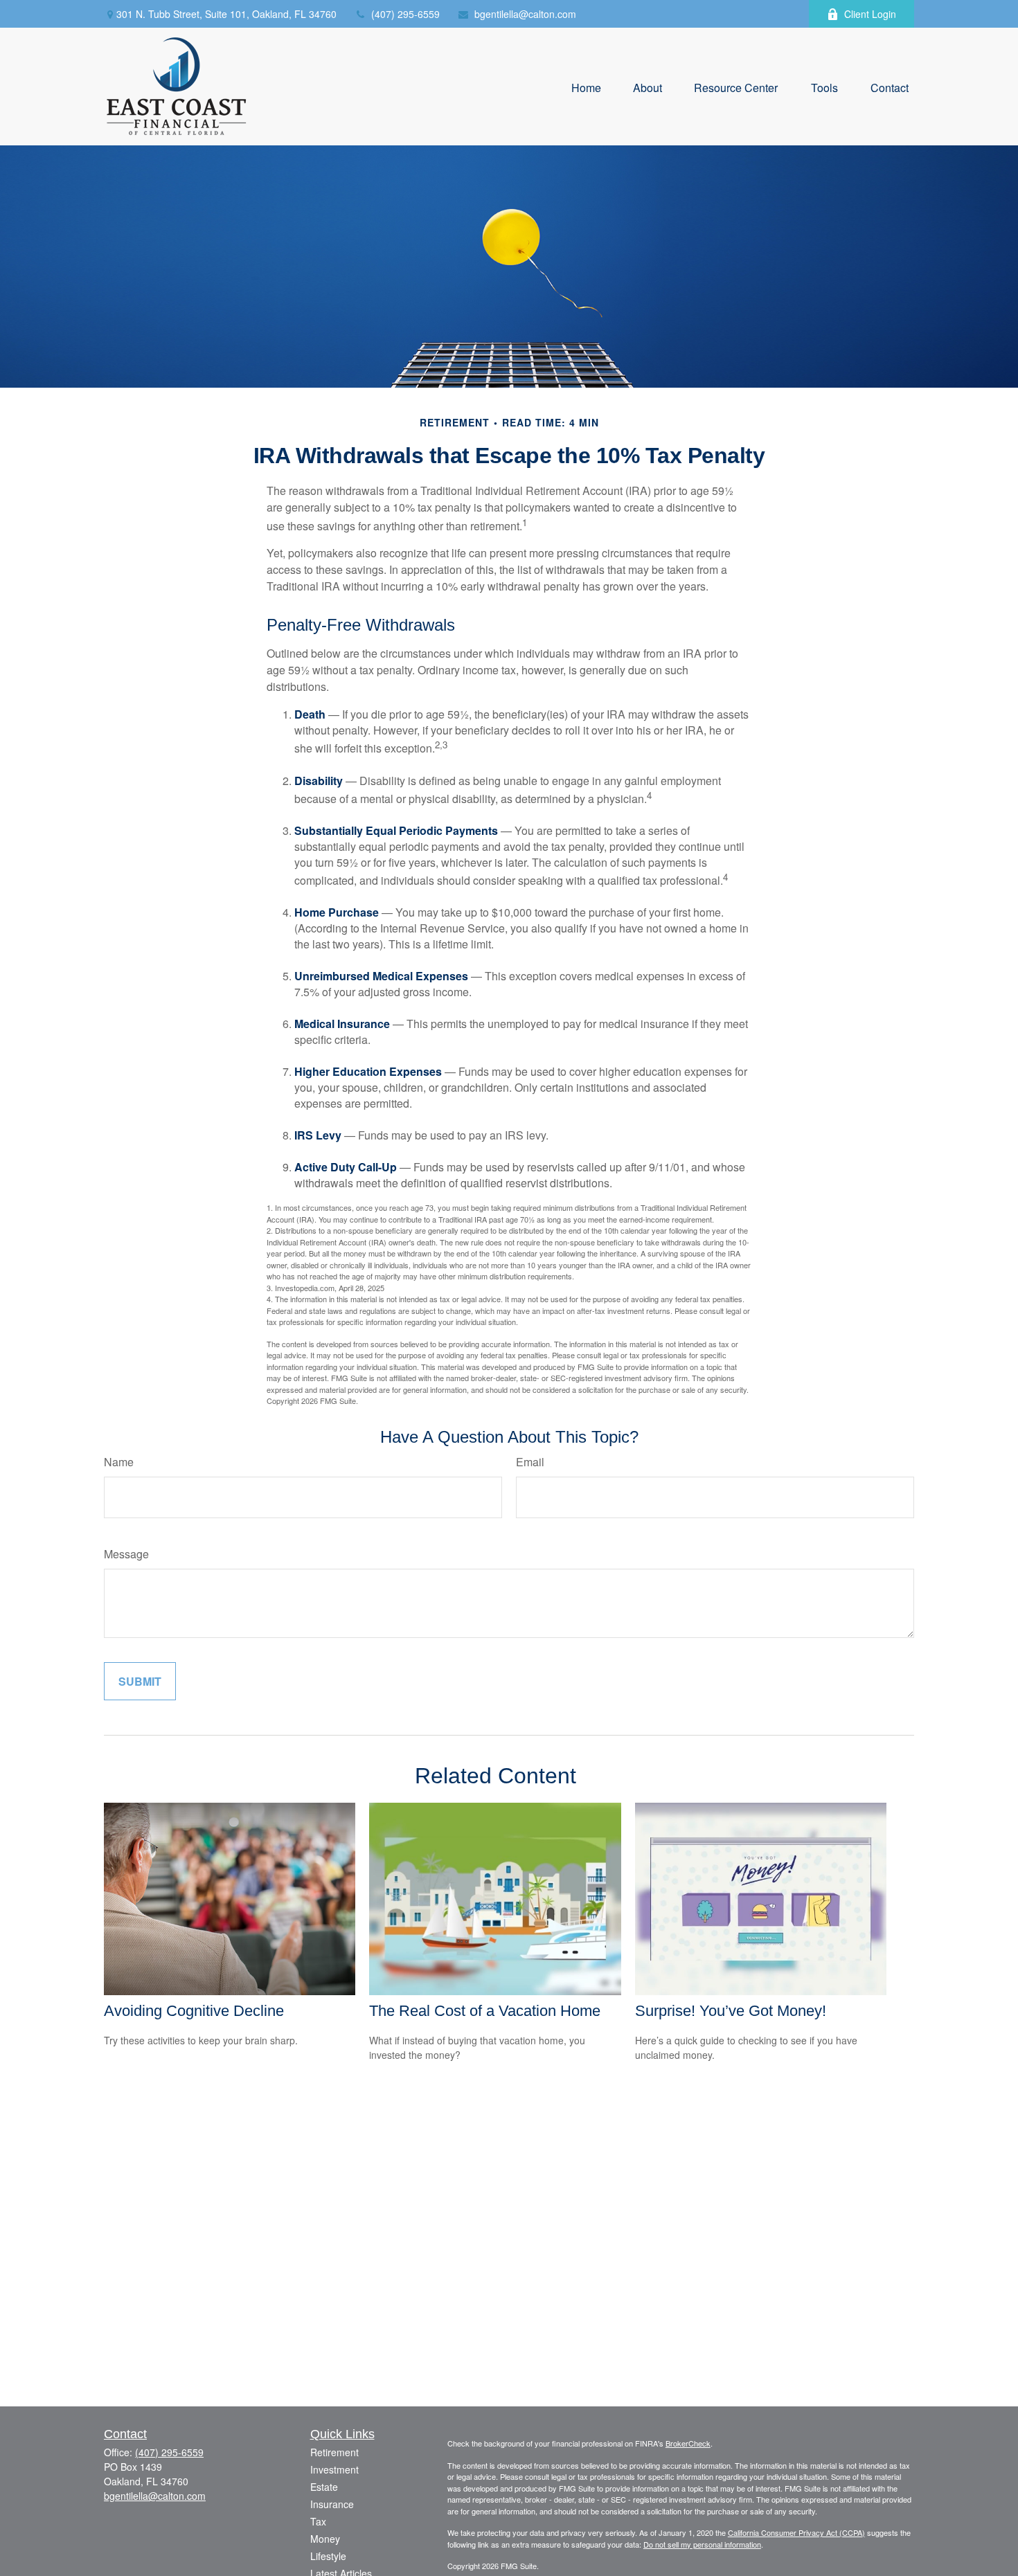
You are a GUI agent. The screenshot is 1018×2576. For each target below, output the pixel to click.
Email (530, 1462)
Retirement (334, 2452)
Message (126, 1554)
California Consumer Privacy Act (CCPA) (796, 2532)
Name (119, 1462)
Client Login (870, 14)
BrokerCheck (688, 2443)
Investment (334, 2469)
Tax (318, 2521)
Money (325, 2539)
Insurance (332, 2504)
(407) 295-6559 (405, 14)
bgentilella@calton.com (525, 14)
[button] (586, 86)
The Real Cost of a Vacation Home (485, 2011)
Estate (324, 2487)
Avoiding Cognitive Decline (194, 2011)
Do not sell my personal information (702, 2544)
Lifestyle (328, 2556)
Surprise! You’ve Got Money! (731, 2011)
